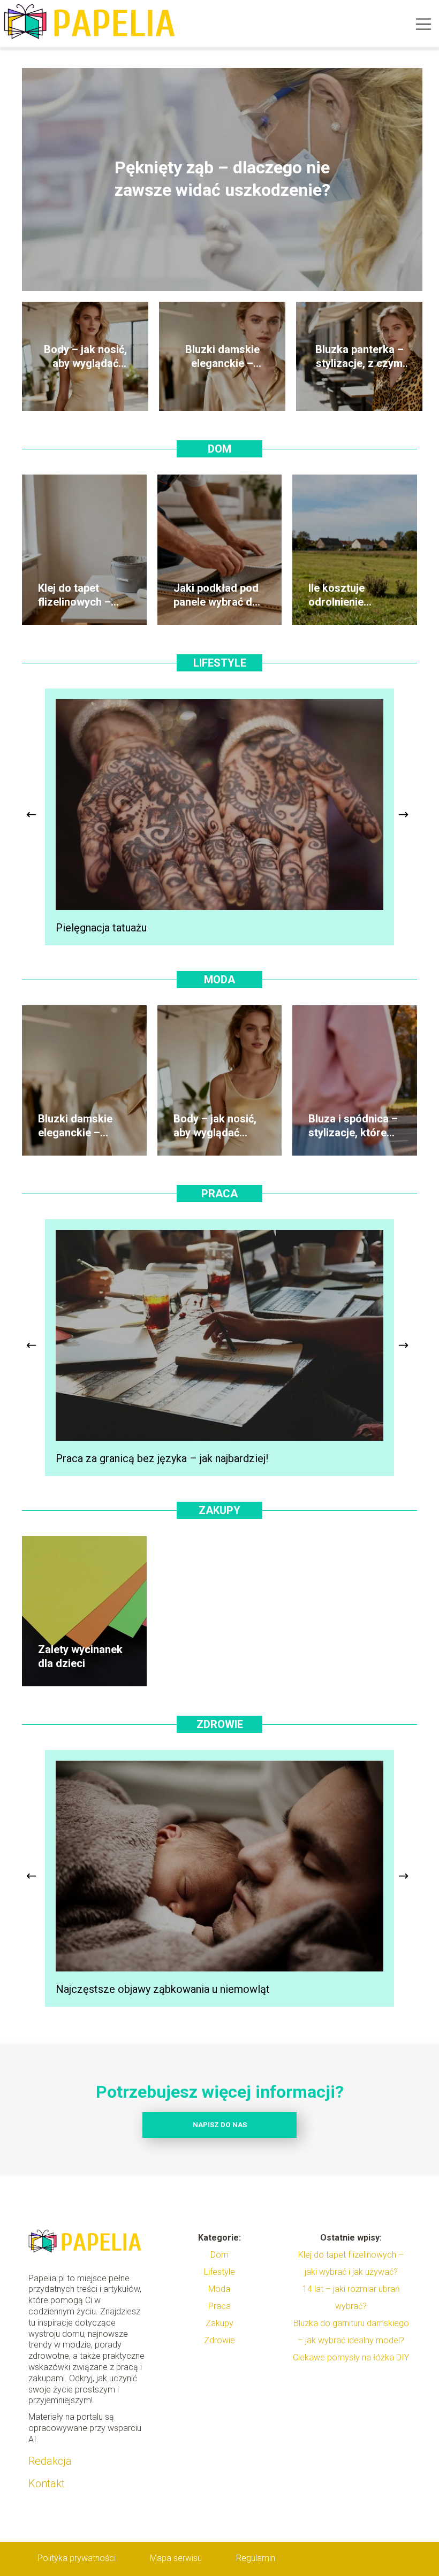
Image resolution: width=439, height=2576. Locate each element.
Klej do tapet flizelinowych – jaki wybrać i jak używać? (77, 595)
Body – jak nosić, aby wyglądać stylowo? (85, 357)
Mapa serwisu (176, 2558)
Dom (219, 449)
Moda (219, 980)
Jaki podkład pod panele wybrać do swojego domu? (216, 595)
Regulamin (256, 2558)
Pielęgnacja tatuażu (101, 928)
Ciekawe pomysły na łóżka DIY (351, 2357)
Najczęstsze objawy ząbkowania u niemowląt (163, 1989)
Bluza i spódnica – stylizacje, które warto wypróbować (353, 1126)
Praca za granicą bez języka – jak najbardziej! (162, 1458)
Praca (219, 1194)
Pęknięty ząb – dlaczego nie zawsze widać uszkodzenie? (222, 179)
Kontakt (47, 2483)
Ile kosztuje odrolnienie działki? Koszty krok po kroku (346, 595)
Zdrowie (220, 1724)
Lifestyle (220, 663)
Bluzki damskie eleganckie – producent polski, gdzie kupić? (222, 357)
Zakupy (219, 1510)
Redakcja (50, 2461)
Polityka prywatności (77, 2558)
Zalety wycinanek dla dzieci (80, 1656)
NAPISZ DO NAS (220, 2125)
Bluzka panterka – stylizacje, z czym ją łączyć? (359, 357)
